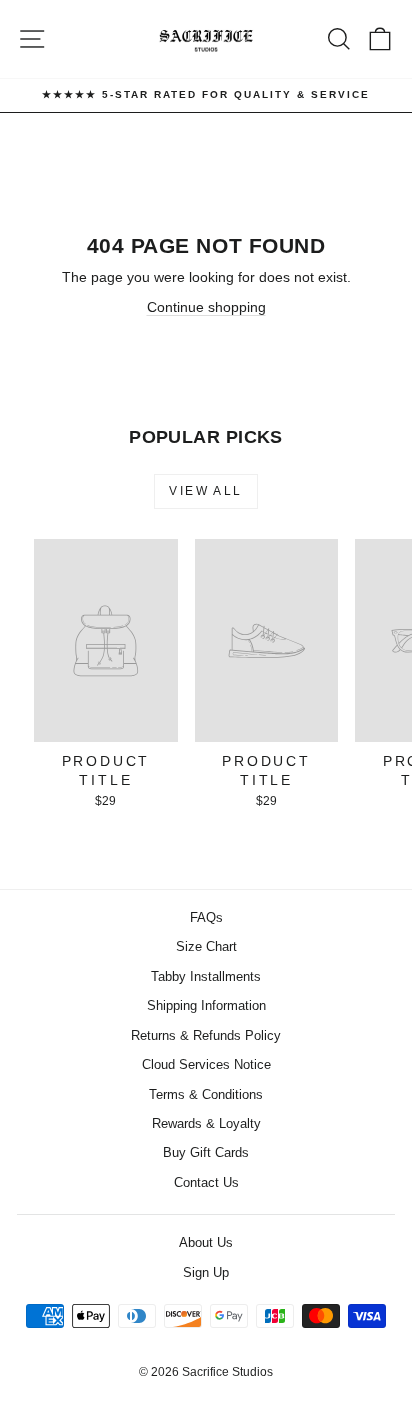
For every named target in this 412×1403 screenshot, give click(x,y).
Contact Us (206, 1182)
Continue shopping (206, 307)
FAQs (206, 917)
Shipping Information (206, 1005)
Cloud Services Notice (206, 1064)
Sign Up (206, 1272)
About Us (206, 1242)
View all (205, 491)
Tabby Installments (206, 976)
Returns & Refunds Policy (206, 1035)
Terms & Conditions (206, 1094)
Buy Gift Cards (206, 1152)
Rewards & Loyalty (206, 1123)
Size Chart (206, 946)
